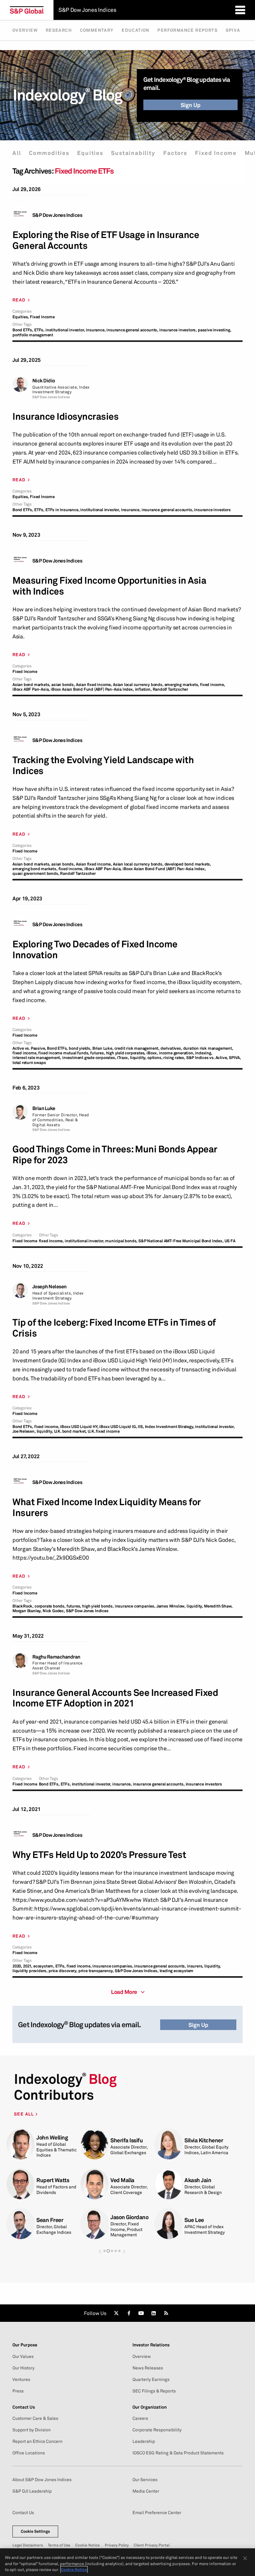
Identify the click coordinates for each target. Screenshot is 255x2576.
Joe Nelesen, (24, 1431)
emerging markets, (182, 685)
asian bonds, (63, 685)
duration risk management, (208, 1048)
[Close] (245, 2558)
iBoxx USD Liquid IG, (118, 1427)
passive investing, (214, 330)
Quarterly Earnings (151, 2379)
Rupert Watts (53, 2180)
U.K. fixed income (104, 1431)
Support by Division (32, 2430)
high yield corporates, (126, 1053)
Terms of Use (59, 2545)
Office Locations (29, 2453)
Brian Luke (44, 1108)
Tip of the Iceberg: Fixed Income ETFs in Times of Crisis (114, 1328)
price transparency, (96, 1971)
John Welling (52, 2137)
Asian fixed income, (94, 685)
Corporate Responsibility (157, 2430)
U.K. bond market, (71, 1431)
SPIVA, (235, 1058)
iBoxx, (152, 1053)
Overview (25, 30)
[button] (100, 2251)
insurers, (195, 1966)
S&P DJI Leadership (32, 2491)
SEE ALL (25, 2114)
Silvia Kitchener (204, 2140)
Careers (140, 2418)
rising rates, (174, 1058)
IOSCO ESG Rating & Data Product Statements (178, 2453)
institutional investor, (65, 330)
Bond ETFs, (23, 330)
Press (18, 2391)
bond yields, (80, 1048)
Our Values (23, 2356)
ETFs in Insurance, (62, 510)
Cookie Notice (88, 2545)
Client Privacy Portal (152, 2545)
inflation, (143, 689)
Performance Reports (188, 30)
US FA (230, 1241)
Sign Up (191, 105)
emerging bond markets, (35, 869)
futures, (97, 1053)
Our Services (145, 2480)
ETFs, (39, 330)
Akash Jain (198, 2180)
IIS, (141, 1427)
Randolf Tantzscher (170, 689)
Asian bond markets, (31, 685)
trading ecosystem (177, 1971)
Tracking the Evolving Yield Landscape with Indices (103, 765)
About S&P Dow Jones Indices (42, 2480)
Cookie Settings (35, 2531)
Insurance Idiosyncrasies (65, 416)
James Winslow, (171, 1606)
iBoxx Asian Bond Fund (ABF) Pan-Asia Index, (92, 689)
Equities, (21, 317)
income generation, (176, 1053)
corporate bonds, (50, 1606)
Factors (175, 153)
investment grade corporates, (89, 1058)
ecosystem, (44, 1966)
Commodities (49, 153)
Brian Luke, (103, 1048)
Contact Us (23, 2513)
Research (59, 30)
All (17, 153)
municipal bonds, (121, 1241)
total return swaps (29, 1063)
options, (155, 1058)
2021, (28, 1966)
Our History (23, 2368)
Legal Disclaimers (28, 2545)
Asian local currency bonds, (138, 685)
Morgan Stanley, (27, 1611)
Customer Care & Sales (35, 2418)
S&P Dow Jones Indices (57, 215)
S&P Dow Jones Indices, (137, 1971)
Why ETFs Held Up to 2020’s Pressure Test (99, 1855)
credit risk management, (137, 1048)
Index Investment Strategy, (170, 1427)
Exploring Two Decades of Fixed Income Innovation (95, 950)
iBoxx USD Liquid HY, (79, 1427)
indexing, (204, 1053)
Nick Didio (44, 381)
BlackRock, (23, 1606)
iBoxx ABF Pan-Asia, (31, 689)
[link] (116, 2313)
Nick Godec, (54, 1611)
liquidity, (138, 1058)
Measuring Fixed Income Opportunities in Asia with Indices (109, 586)
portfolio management (33, 335)
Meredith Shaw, (218, 1606)
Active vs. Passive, (29, 1048)
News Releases (148, 2368)
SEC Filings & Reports (154, 2391)
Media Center (146, 2491)
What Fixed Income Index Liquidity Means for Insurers (107, 1507)
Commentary (97, 30)
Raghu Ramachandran (56, 1657)
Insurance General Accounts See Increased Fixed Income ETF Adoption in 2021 (115, 1698)
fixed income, (212, 685)
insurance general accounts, (132, 330)
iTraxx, (123, 1058)
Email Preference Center (157, 2513)
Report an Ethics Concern (37, 2441)
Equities (90, 153)
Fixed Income (216, 153)
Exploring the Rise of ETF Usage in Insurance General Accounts (106, 240)
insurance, (96, 330)
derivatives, (171, 1048)
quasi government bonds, (36, 873)
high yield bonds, (98, 1606)
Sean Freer (50, 2220)
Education (136, 30)
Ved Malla (122, 2180)
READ (19, 300)
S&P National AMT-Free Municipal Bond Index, (181, 1241)
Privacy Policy (117, 2545)
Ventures (21, 2379)
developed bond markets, (188, 864)
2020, (17, 1966)
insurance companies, (135, 1606)
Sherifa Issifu (127, 2140)
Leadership (144, 2441)
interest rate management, (37, 1058)
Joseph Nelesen (49, 1287)
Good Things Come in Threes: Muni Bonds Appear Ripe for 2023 (115, 1155)
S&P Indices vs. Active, (207, 1058)
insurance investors (212, 510)
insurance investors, (178, 330)
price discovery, (63, 1971)
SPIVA (233, 30)
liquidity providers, (30, 1971)
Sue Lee (194, 2220)
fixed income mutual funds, (64, 1053)
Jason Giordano (129, 2217)
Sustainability (133, 153)
